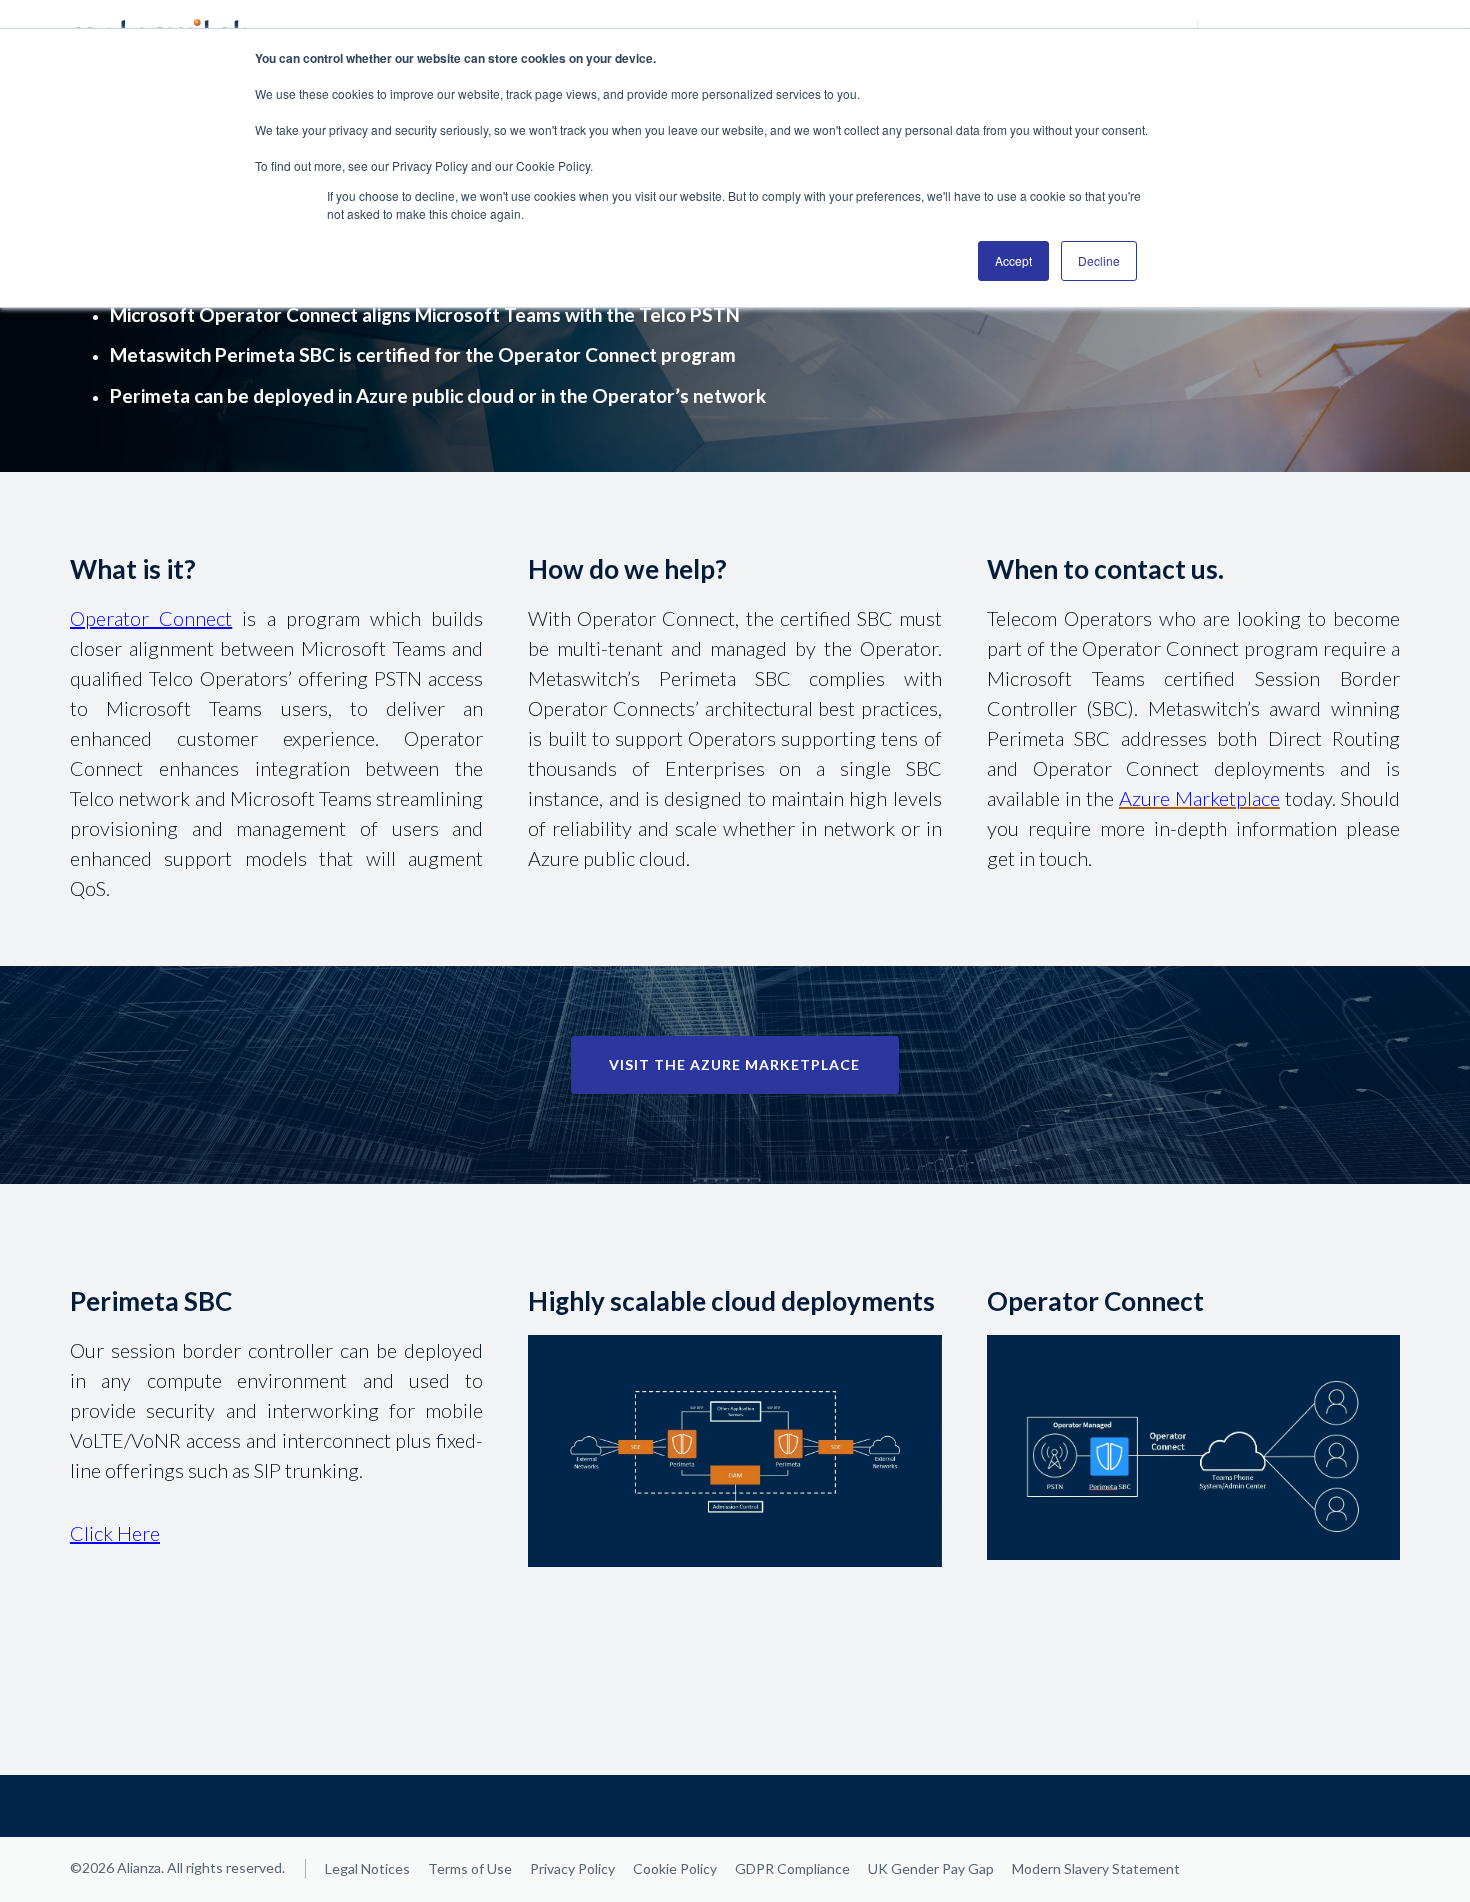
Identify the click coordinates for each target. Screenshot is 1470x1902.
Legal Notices (367, 1868)
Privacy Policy (572, 1868)
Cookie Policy (675, 1868)
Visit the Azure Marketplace (734, 1064)
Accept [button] (1013, 260)
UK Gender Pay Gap (931, 1868)
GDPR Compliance (792, 1868)
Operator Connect (151, 618)
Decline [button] (1099, 260)
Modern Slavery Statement (1096, 1868)
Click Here (115, 1533)
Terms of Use (470, 1868)
